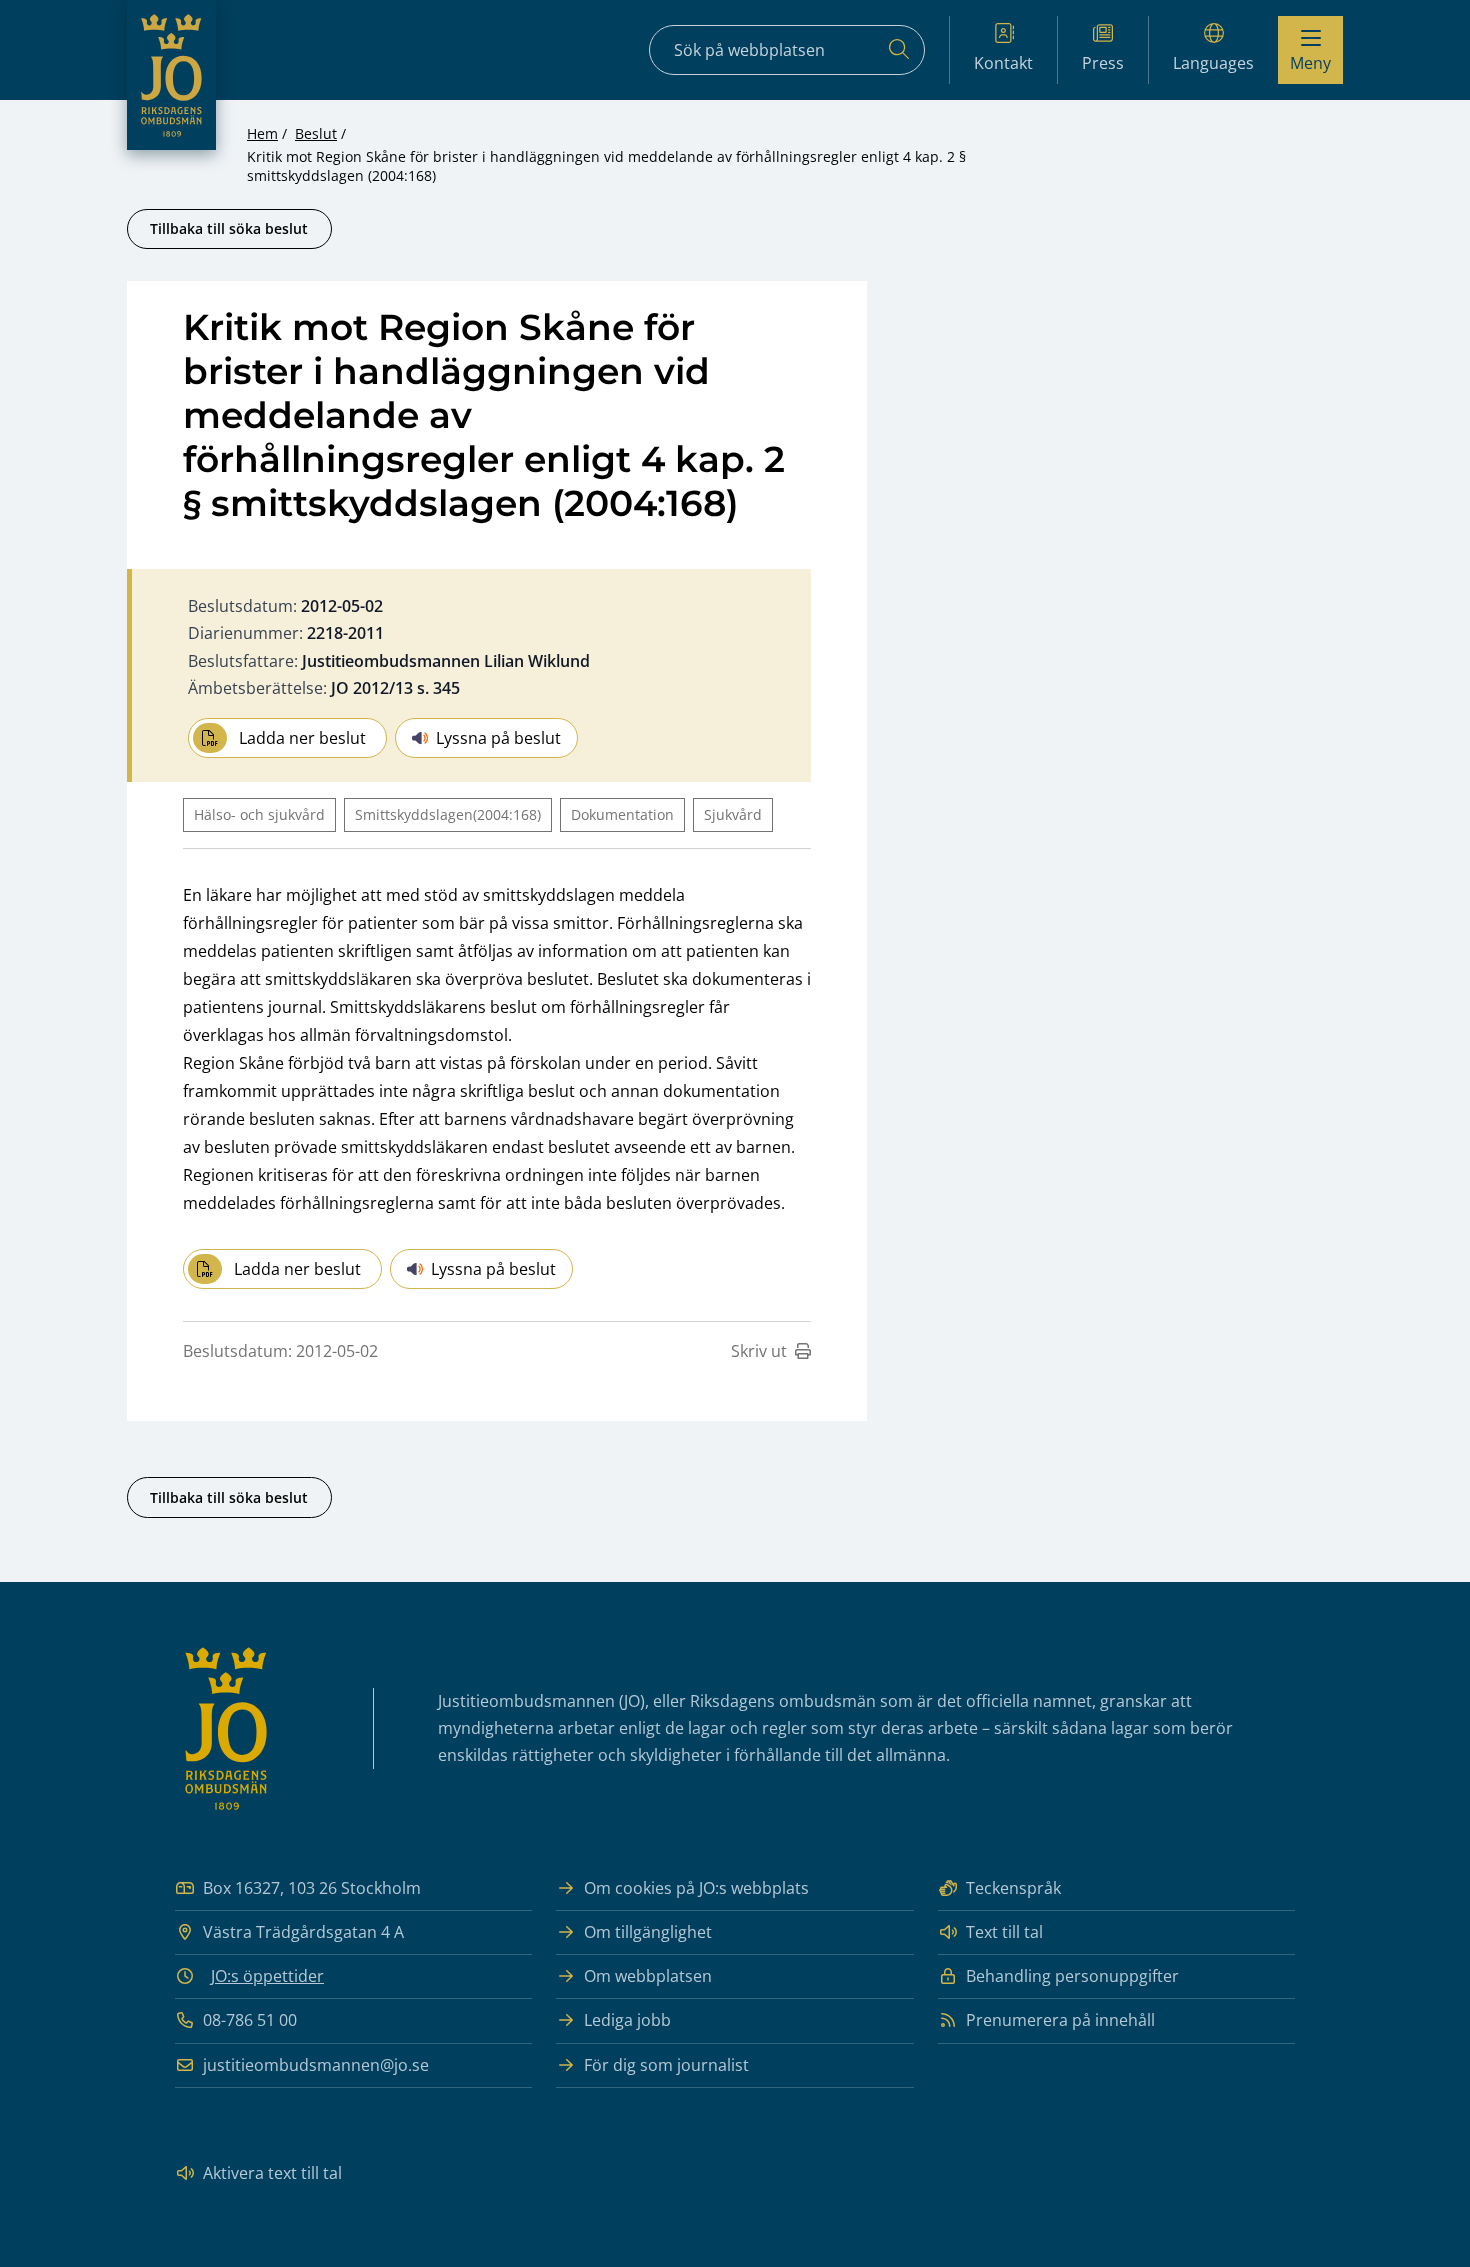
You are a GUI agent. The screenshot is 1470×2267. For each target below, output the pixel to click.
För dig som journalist (666, 2065)
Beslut (316, 133)
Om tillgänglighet (648, 1932)
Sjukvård (733, 814)
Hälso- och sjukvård (259, 814)
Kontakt (1003, 63)
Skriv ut (759, 1351)
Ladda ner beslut (302, 738)
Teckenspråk (1013, 1888)
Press (1103, 63)
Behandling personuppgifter (1072, 1976)
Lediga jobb (627, 2020)
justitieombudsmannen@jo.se (316, 2065)
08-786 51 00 (250, 2020)
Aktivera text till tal (272, 2173)
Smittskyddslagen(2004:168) (448, 814)
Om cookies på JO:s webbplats (696, 1888)
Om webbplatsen (648, 1976)
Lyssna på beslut (498, 738)
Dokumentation (622, 814)
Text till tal (1004, 1932)
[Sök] (899, 50)
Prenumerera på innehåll (1060, 2020)
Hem (262, 133)
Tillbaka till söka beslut (229, 228)
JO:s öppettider (267, 1976)
